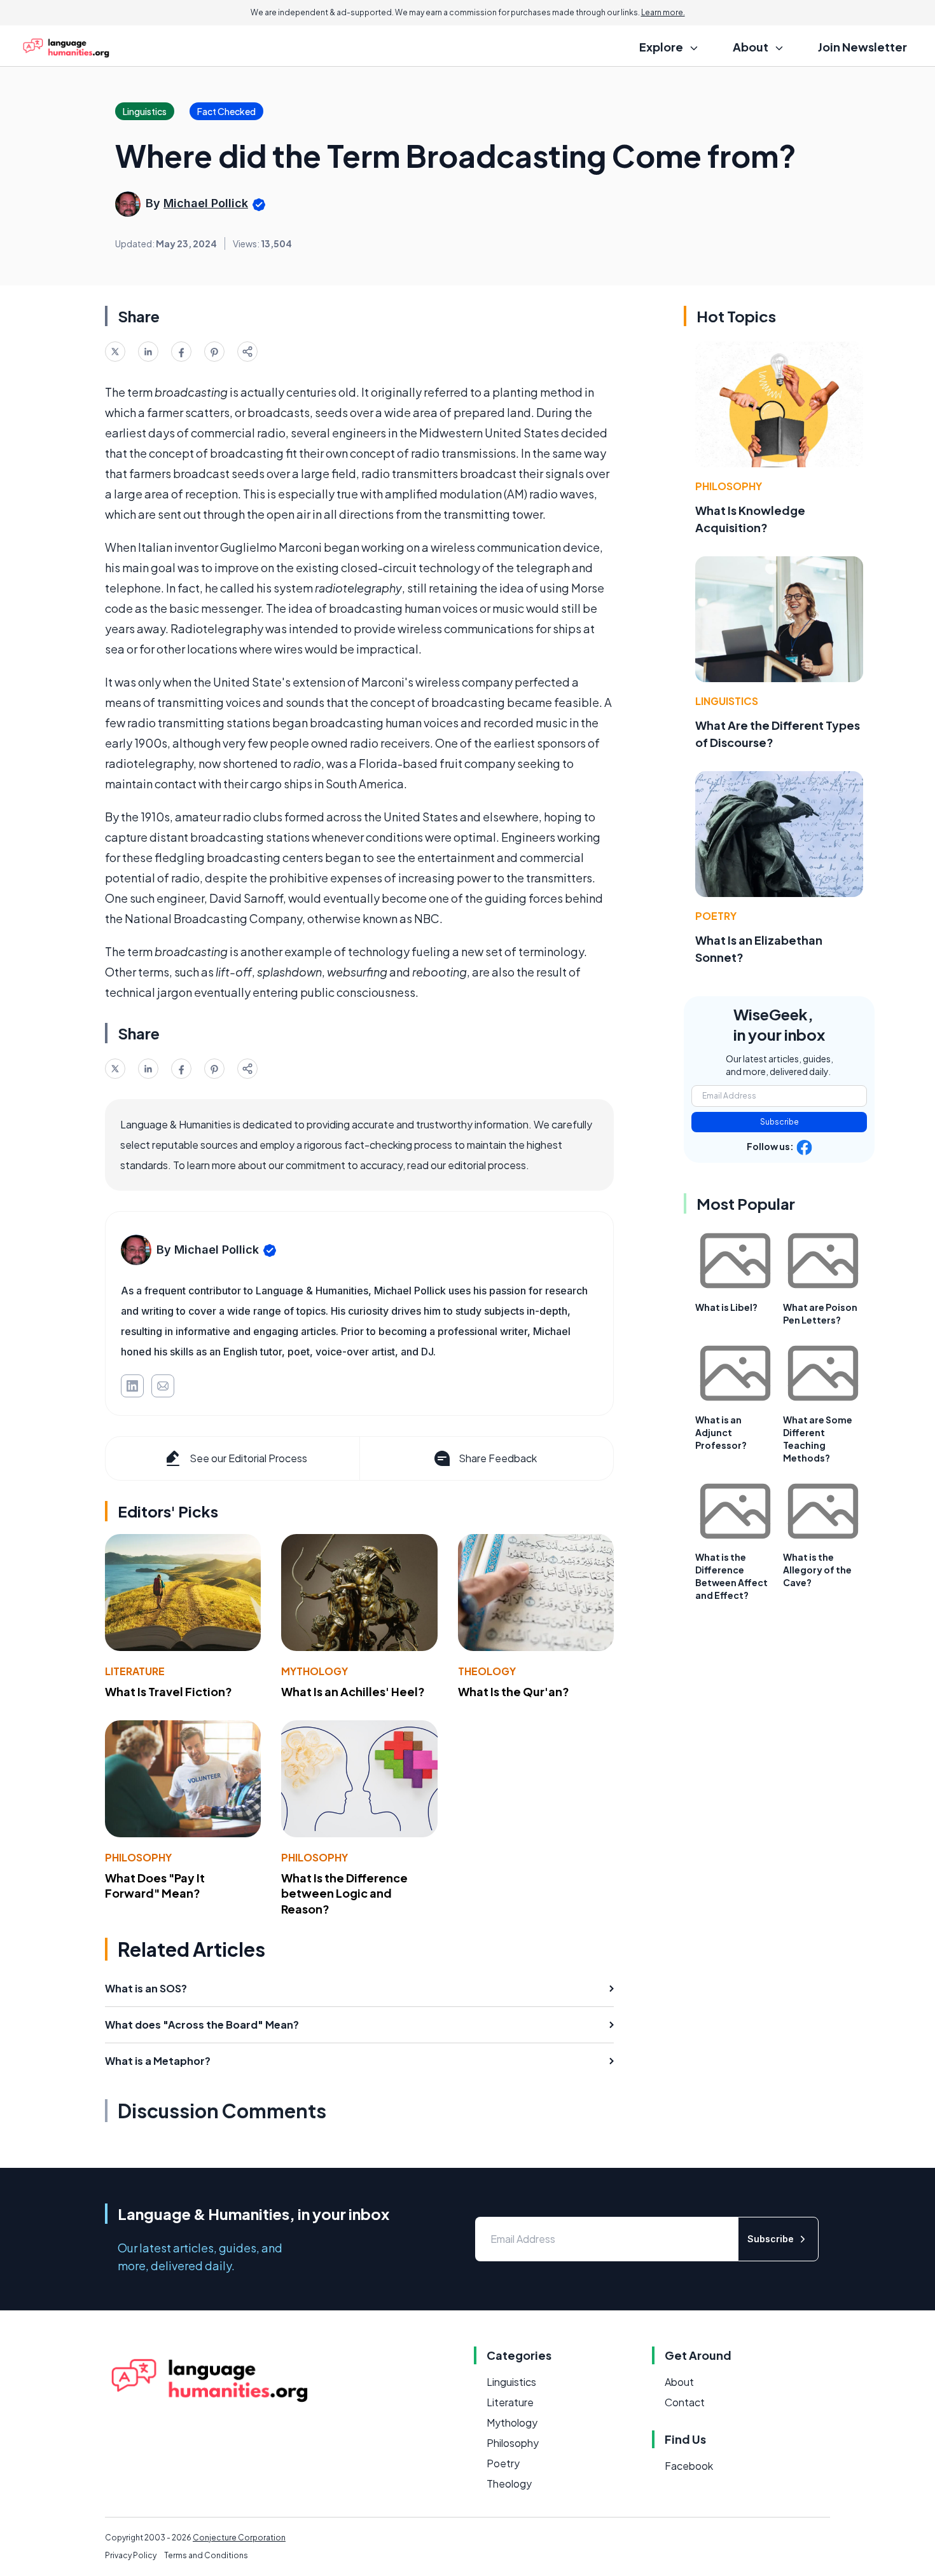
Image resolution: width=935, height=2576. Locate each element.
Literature (135, 1671)
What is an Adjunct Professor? (721, 1432)
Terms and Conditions (206, 2555)
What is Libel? (726, 1307)
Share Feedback (498, 1458)
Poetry (716, 916)
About (679, 2382)
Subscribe (779, 1122)
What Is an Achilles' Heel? (353, 1691)
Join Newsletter (862, 47)
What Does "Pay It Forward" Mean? (155, 1886)
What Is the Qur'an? (514, 1691)
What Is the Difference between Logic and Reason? (344, 1894)
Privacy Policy (131, 2555)
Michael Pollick (206, 203)
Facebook (689, 2466)
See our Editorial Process (248, 1458)
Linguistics (727, 701)
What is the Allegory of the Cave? (817, 1570)
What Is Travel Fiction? (169, 1691)
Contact (685, 2402)
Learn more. (663, 12)
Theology (487, 1671)
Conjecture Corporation (239, 2538)
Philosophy (138, 1857)
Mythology (315, 1671)
